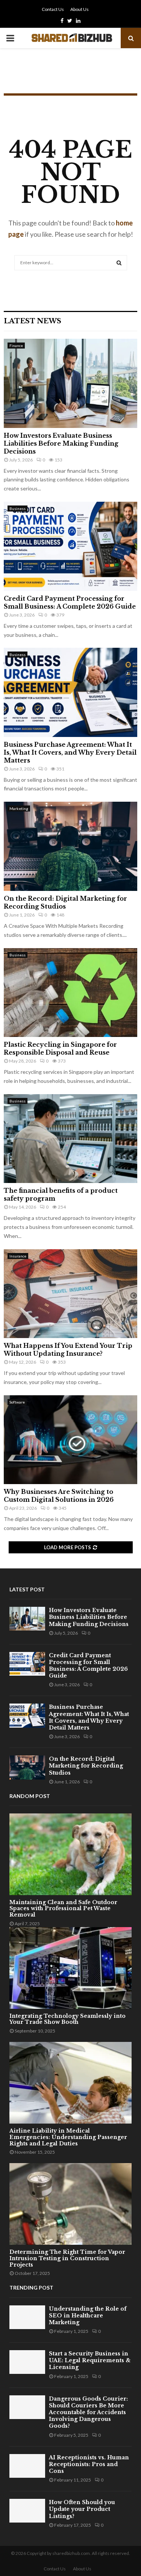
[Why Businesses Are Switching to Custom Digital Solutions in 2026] (70, 1440)
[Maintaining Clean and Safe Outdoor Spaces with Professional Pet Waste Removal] (70, 1854)
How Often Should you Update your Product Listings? (82, 2509)
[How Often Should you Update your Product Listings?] (27, 2511)
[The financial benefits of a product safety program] (70, 1139)
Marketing (19, 808)
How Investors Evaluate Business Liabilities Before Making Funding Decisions (61, 443)
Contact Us (53, 9)
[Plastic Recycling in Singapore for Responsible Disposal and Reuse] (70, 993)
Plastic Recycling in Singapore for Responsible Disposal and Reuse (60, 1048)
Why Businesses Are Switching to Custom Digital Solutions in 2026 (59, 1496)
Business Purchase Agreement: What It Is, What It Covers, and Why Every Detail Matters (70, 752)
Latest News (33, 321)
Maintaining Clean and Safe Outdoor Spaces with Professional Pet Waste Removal (63, 1909)
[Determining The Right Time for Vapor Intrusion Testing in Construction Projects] (70, 2204)
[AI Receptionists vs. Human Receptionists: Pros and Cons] (27, 2466)
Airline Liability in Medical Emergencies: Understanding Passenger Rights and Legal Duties (68, 2137)
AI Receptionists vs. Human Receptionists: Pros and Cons (89, 2464)
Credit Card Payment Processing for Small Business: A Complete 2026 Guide (70, 602)
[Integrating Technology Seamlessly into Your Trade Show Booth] (70, 1968)
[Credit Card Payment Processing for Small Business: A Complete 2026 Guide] (70, 546)
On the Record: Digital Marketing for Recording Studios (65, 902)
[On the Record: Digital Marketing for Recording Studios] (70, 846)
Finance (16, 346)
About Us (80, 9)
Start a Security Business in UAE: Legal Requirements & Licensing (90, 2360)
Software (17, 1402)
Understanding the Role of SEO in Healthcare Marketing (88, 2316)
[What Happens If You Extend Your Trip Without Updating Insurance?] (70, 1294)
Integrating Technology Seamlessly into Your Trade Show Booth (67, 2019)
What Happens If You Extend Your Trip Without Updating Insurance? (68, 1350)
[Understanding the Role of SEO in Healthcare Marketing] (27, 2317)
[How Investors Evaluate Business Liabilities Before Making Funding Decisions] (70, 383)
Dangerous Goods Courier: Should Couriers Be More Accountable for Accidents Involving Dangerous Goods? (88, 2412)
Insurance (18, 1256)
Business (17, 509)
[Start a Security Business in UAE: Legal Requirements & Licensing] (27, 2362)
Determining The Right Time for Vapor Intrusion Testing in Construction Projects (67, 2258)
